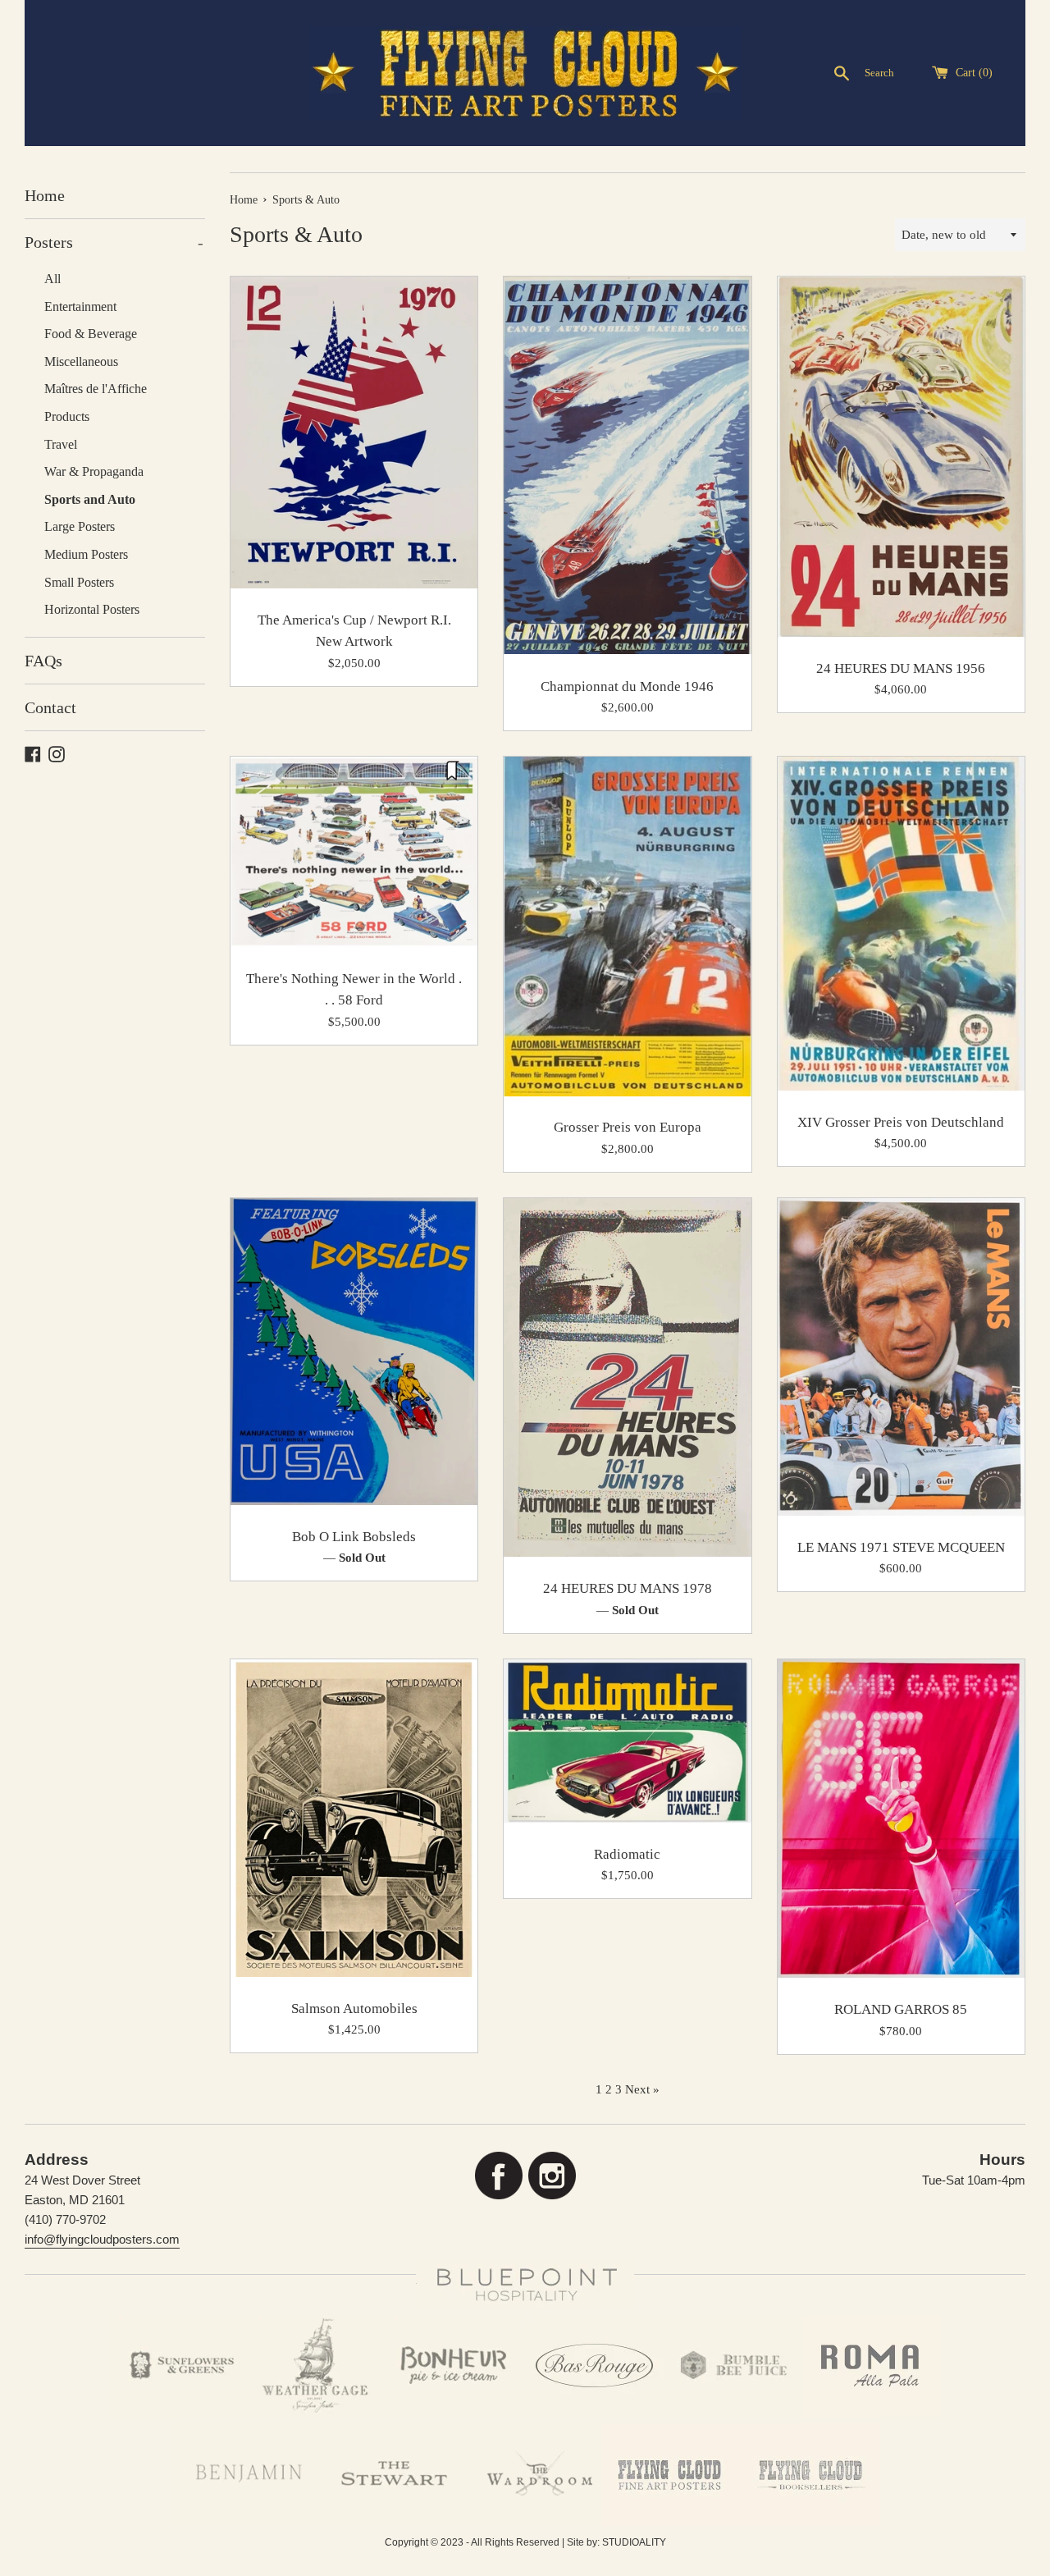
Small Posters (79, 582)
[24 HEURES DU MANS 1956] (901, 457)
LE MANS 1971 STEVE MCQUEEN (901, 1547)
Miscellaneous (81, 361)
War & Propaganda (94, 471)
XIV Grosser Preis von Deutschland (901, 1122)
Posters (114, 242)
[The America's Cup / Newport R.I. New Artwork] (354, 432)
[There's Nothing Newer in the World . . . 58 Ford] (354, 852)
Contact (50, 707)
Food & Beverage (91, 334)
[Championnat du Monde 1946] (627, 466)
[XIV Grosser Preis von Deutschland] (901, 924)
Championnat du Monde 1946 (627, 686)
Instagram (552, 2176)
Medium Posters (86, 554)
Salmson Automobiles (354, 2009)
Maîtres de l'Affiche (96, 389)
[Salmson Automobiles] (354, 1818)
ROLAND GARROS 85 (901, 2009)
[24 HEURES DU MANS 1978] (627, 1378)
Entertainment (80, 307)
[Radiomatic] (627, 1741)
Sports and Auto (90, 499)
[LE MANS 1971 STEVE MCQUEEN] (901, 1357)
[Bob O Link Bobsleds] (354, 1352)
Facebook (498, 2176)
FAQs (43, 661)
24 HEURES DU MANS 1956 (901, 668)
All (52, 279)
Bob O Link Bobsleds (354, 1537)
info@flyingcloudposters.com (102, 2239)
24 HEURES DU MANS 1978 (628, 1588)
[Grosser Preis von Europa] (627, 926)
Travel (61, 444)
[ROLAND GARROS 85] (901, 1819)
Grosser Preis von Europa (628, 1127)
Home (45, 195)
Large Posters (80, 526)
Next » (642, 2089)
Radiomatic (627, 1854)
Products (67, 416)
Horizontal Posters (92, 609)
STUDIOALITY (634, 2542)
